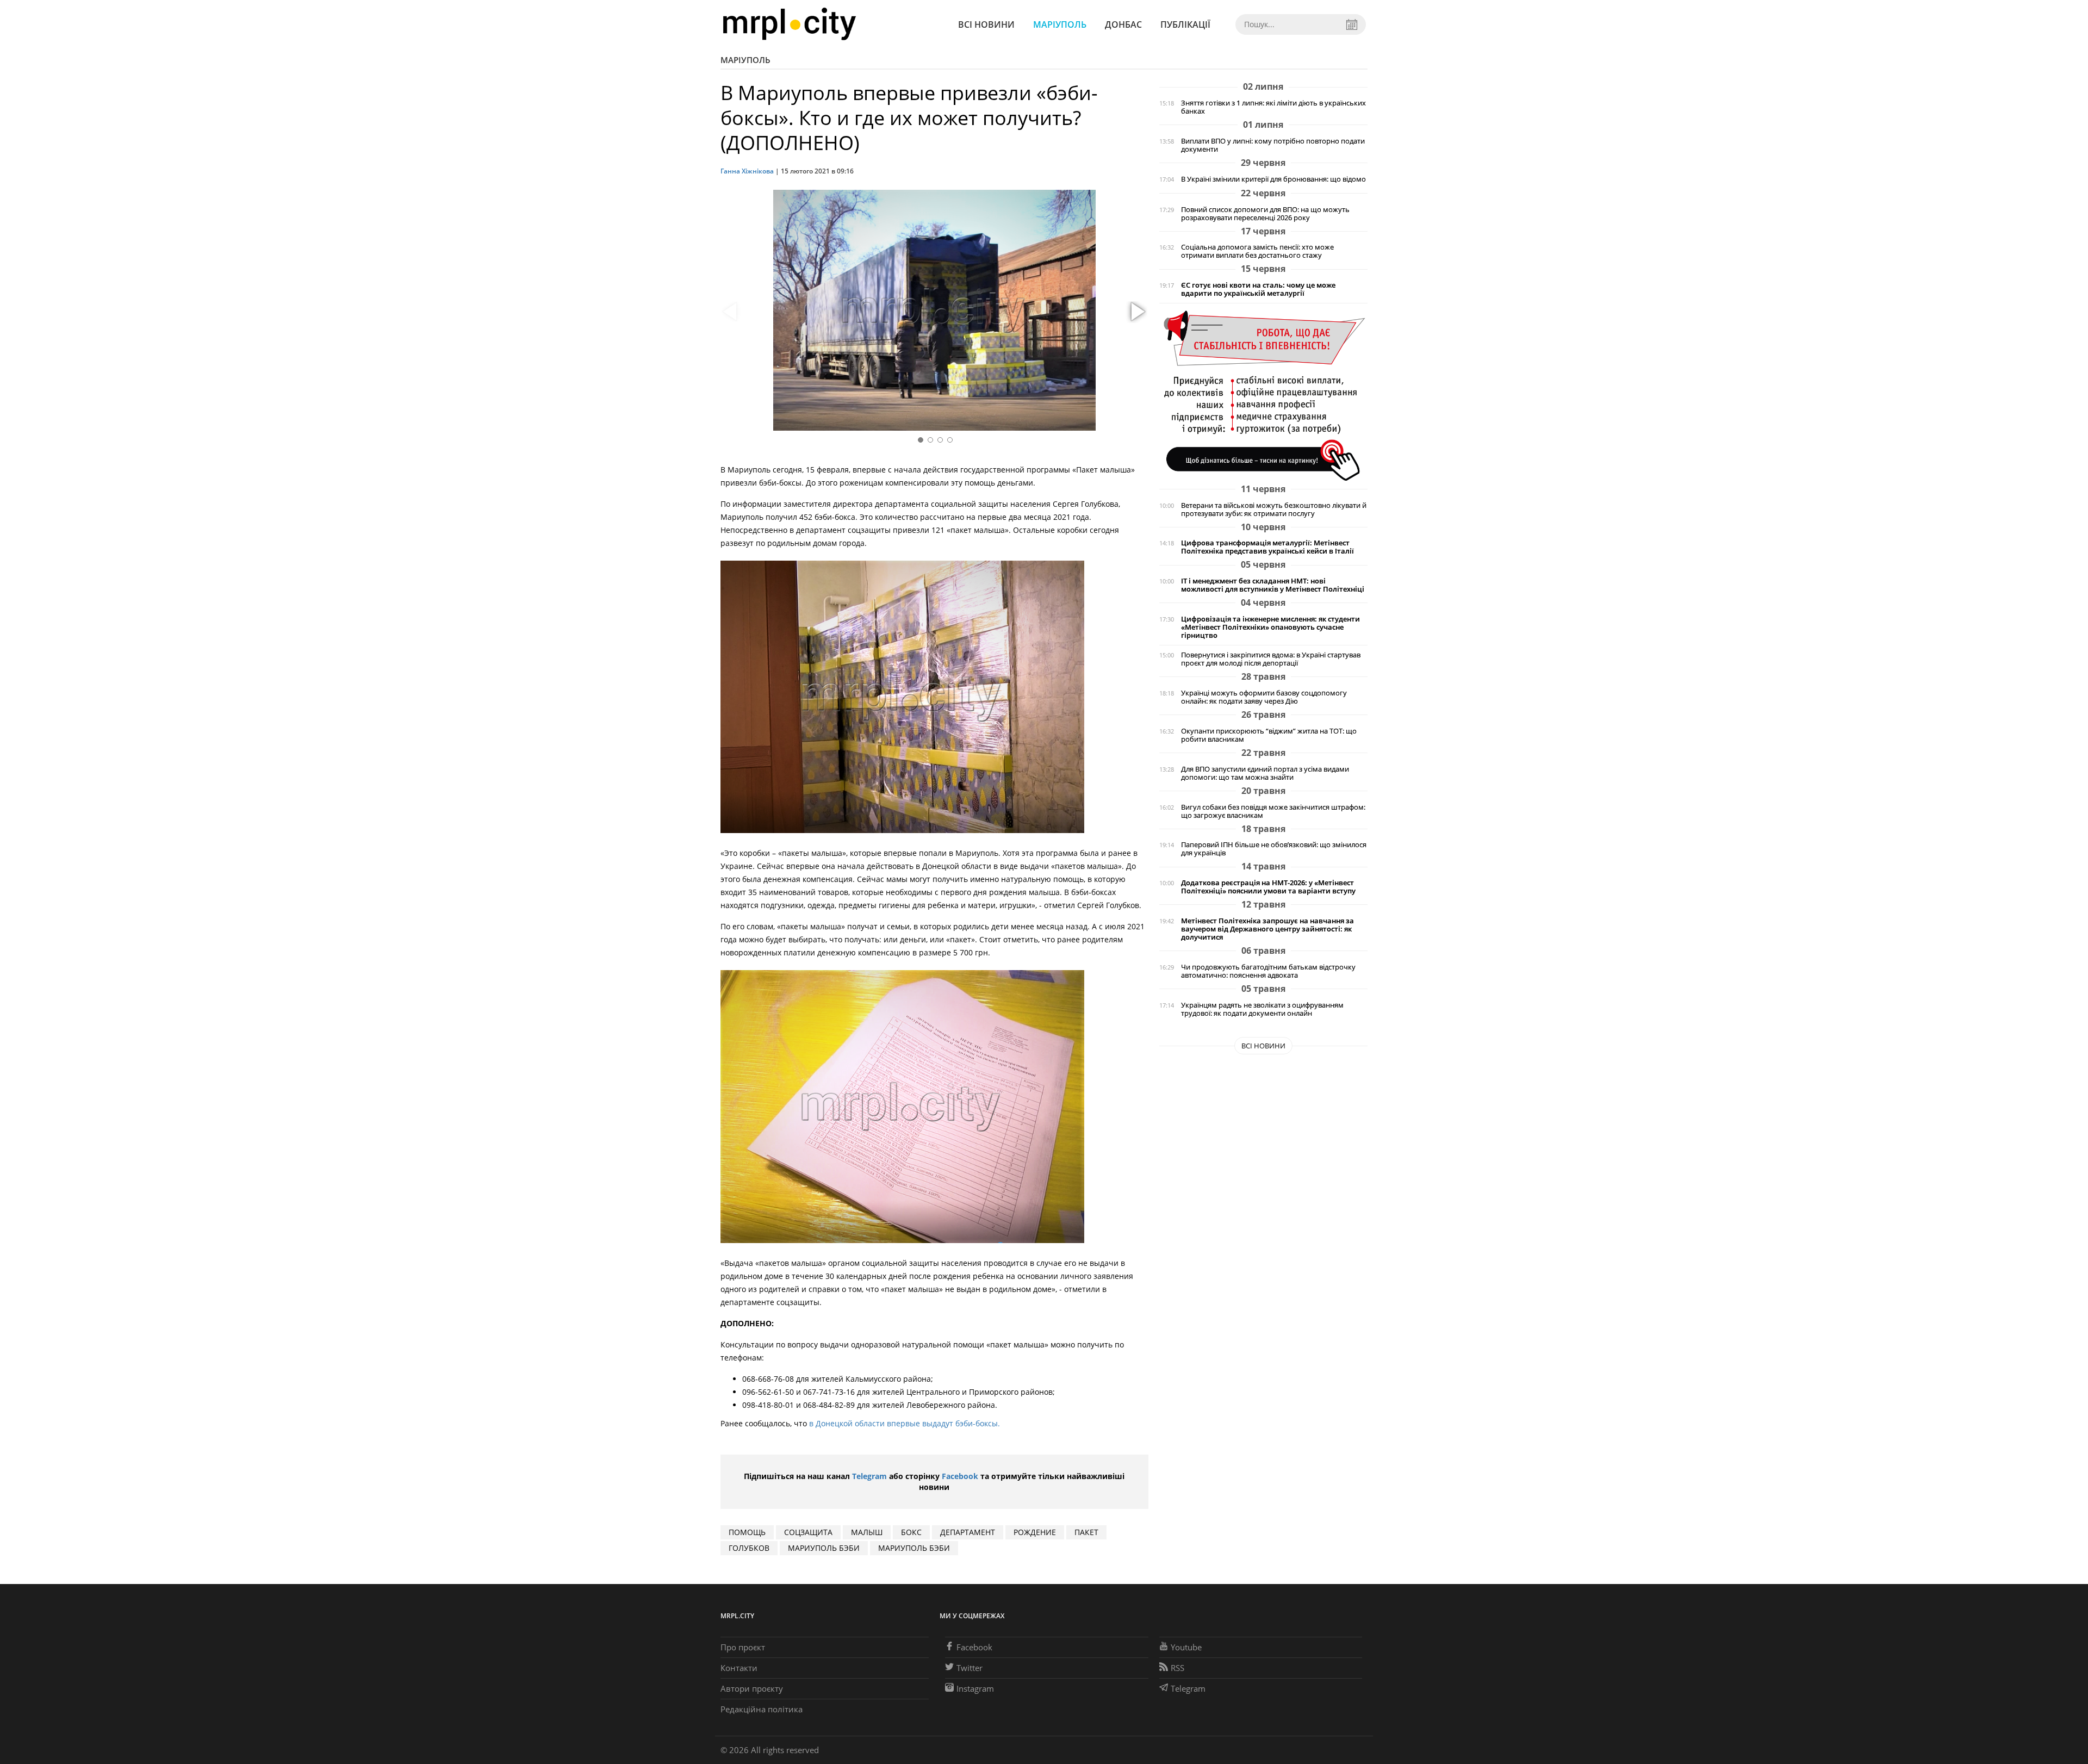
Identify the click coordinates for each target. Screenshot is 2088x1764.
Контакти (739, 1668)
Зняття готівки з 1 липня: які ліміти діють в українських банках (1273, 107)
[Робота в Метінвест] (1263, 395)
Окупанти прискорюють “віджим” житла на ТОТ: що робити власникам (1269, 735)
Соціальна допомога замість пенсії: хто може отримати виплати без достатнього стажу (1257, 251)
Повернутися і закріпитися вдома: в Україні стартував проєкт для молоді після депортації (1271, 659)
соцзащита (808, 1532)
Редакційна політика (762, 1709)
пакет (1086, 1532)
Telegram (869, 1476)
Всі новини (986, 24)
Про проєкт (743, 1647)
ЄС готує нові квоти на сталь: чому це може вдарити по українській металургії (1258, 289)
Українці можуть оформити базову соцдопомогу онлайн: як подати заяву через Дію (1264, 697)
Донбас (1123, 24)
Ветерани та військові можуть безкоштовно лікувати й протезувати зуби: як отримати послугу (1274, 510)
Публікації (1185, 24)
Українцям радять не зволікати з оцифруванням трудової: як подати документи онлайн (1262, 1009)
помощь (747, 1532)
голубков (749, 1548)
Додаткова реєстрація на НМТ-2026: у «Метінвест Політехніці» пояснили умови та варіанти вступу (1268, 887)
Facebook (960, 1476)
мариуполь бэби (824, 1548)
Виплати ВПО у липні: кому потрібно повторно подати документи (1273, 145)
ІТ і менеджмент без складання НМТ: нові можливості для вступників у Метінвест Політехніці (1273, 585)
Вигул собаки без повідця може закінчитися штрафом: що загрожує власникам (1273, 811)
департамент (968, 1532)
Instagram (975, 1688)
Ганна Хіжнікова (747, 171)
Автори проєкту (752, 1688)
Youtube (1186, 1647)
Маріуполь (1060, 24)
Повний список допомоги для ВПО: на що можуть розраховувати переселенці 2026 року (1265, 214)
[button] (1136, 312)
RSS (1177, 1668)
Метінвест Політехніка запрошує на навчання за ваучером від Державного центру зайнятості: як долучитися (1267, 929)
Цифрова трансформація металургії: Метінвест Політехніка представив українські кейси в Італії (1267, 547)
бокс (911, 1532)
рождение (1035, 1532)
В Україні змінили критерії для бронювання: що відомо (1273, 179)
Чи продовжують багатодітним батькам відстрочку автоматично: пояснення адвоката (1268, 971)
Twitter (970, 1668)
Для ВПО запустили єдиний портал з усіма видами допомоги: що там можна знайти (1265, 773)
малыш (867, 1532)
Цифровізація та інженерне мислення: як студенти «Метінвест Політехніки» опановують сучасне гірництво (1270, 627)
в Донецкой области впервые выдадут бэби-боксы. (903, 1423)
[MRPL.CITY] (789, 24)
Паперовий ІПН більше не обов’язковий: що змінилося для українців (1274, 849)
